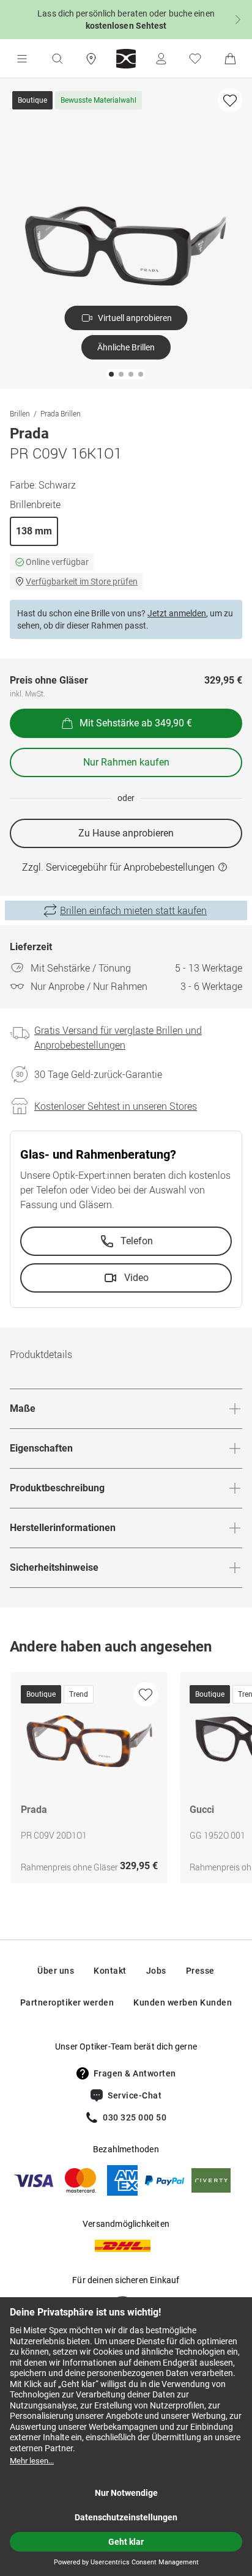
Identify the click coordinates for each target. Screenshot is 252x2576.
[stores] (91, 59)
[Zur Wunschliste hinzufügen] (230, 100)
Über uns (56, 1971)
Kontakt (110, 1971)
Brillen (20, 413)
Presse (200, 1971)
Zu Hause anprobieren (126, 833)
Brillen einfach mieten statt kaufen (133, 910)
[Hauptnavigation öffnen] (22, 59)
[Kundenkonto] (161, 59)
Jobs (156, 1971)
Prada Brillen (61, 413)
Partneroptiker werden (67, 2002)
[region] (126, 1781)
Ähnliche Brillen (126, 347)
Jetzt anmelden (177, 613)
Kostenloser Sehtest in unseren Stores (116, 1106)
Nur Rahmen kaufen (126, 762)
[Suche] (57, 59)
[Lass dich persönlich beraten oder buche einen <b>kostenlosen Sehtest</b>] (126, 20)
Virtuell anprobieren (135, 318)
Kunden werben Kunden (183, 2002)
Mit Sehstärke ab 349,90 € (136, 723)
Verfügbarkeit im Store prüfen (82, 581)
